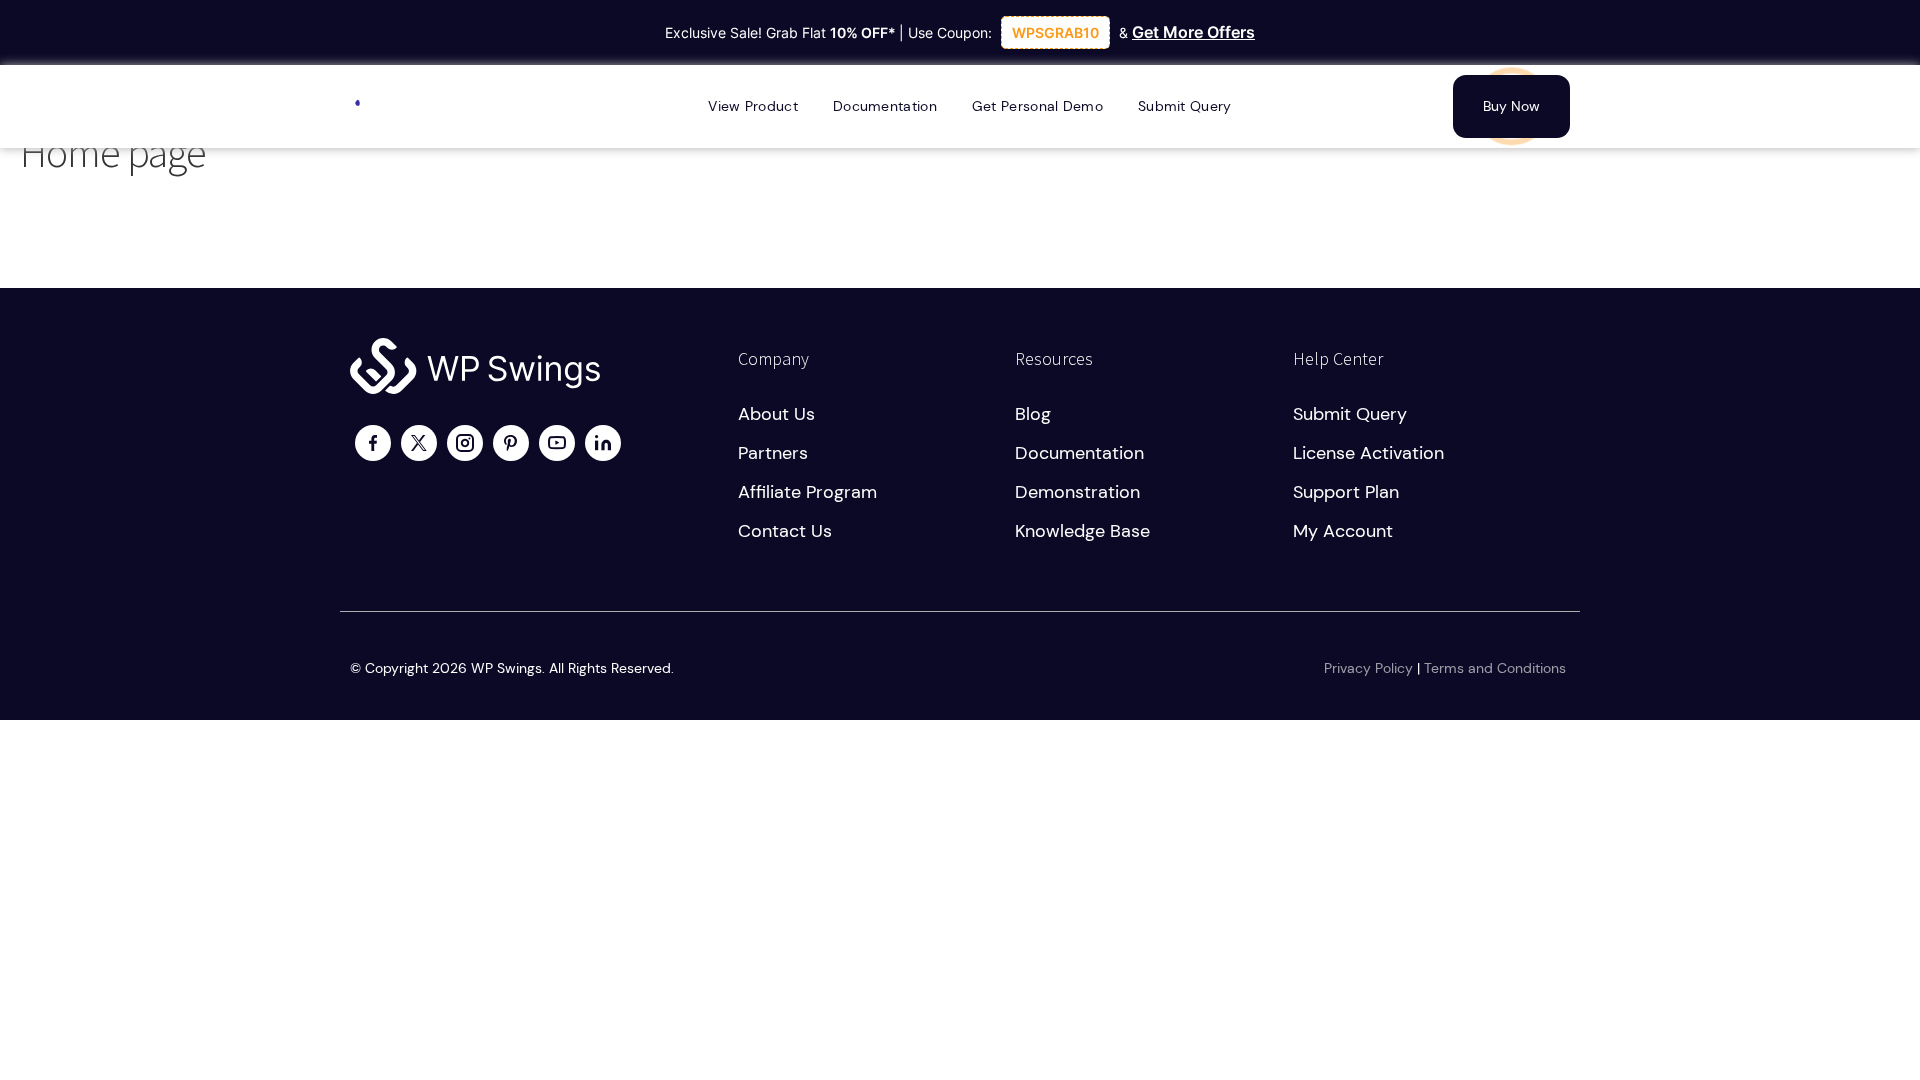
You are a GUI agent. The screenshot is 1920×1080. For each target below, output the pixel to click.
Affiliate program (807, 492)
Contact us (785, 531)
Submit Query (1350, 414)
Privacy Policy (1368, 668)
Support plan (1346, 492)
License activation (1368, 453)
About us (776, 414)
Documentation (1079, 453)
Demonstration (1077, 492)
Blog (1033, 414)
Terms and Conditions (1495, 668)
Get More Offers (1193, 32)
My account (1343, 531)
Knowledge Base (1082, 531)
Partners (773, 453)
